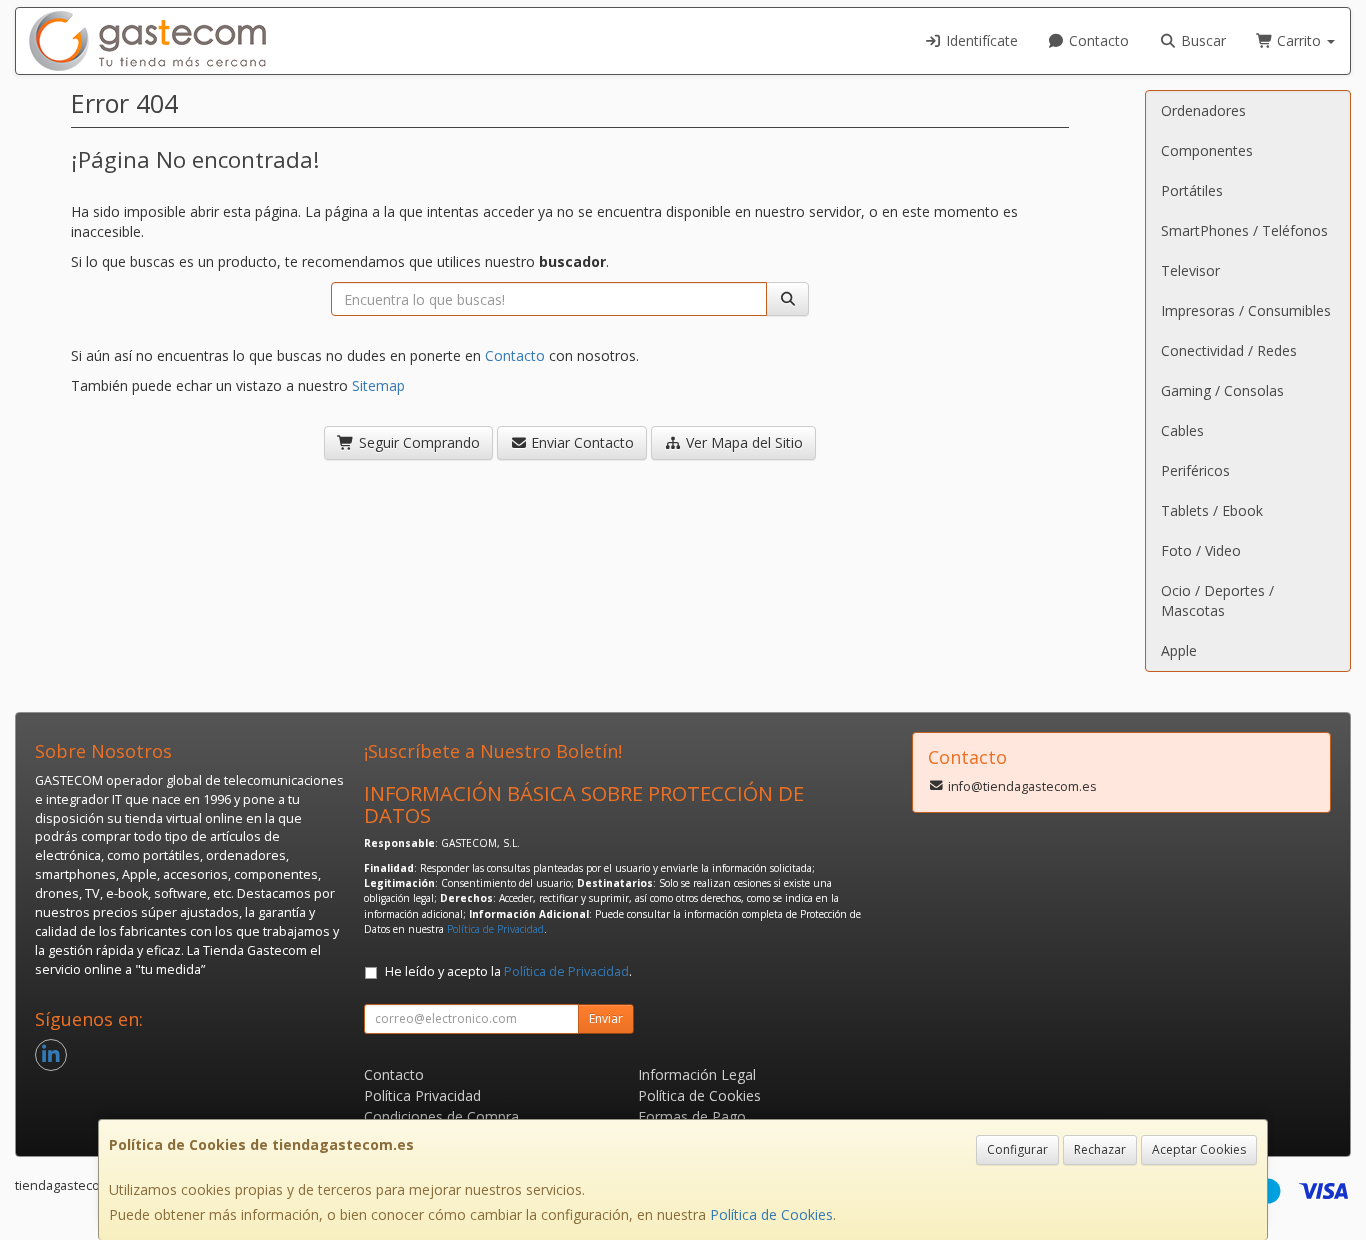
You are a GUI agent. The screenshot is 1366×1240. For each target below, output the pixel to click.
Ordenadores (1203, 110)
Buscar (1201, 40)
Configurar (1017, 1149)
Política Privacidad (422, 1095)
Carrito (1299, 40)
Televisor (1190, 270)
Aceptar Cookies (1199, 1149)
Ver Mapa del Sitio (742, 442)
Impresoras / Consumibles (1246, 310)
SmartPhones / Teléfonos (1244, 230)
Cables (1182, 430)
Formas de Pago (692, 1116)
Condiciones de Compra (441, 1116)
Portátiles (1192, 190)
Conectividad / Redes (1229, 350)
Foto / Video (1201, 550)
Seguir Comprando (417, 442)
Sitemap (378, 385)
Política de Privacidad (495, 929)
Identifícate (980, 40)
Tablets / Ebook (1212, 510)
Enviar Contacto (580, 442)
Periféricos (1195, 470)
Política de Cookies (771, 1214)
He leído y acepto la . (508, 971)
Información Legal (697, 1074)
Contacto (1097, 40)
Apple (1179, 650)
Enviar (606, 1018)
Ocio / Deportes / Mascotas (1217, 600)
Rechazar (1100, 1149)
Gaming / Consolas (1222, 390)
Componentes (1207, 150)
